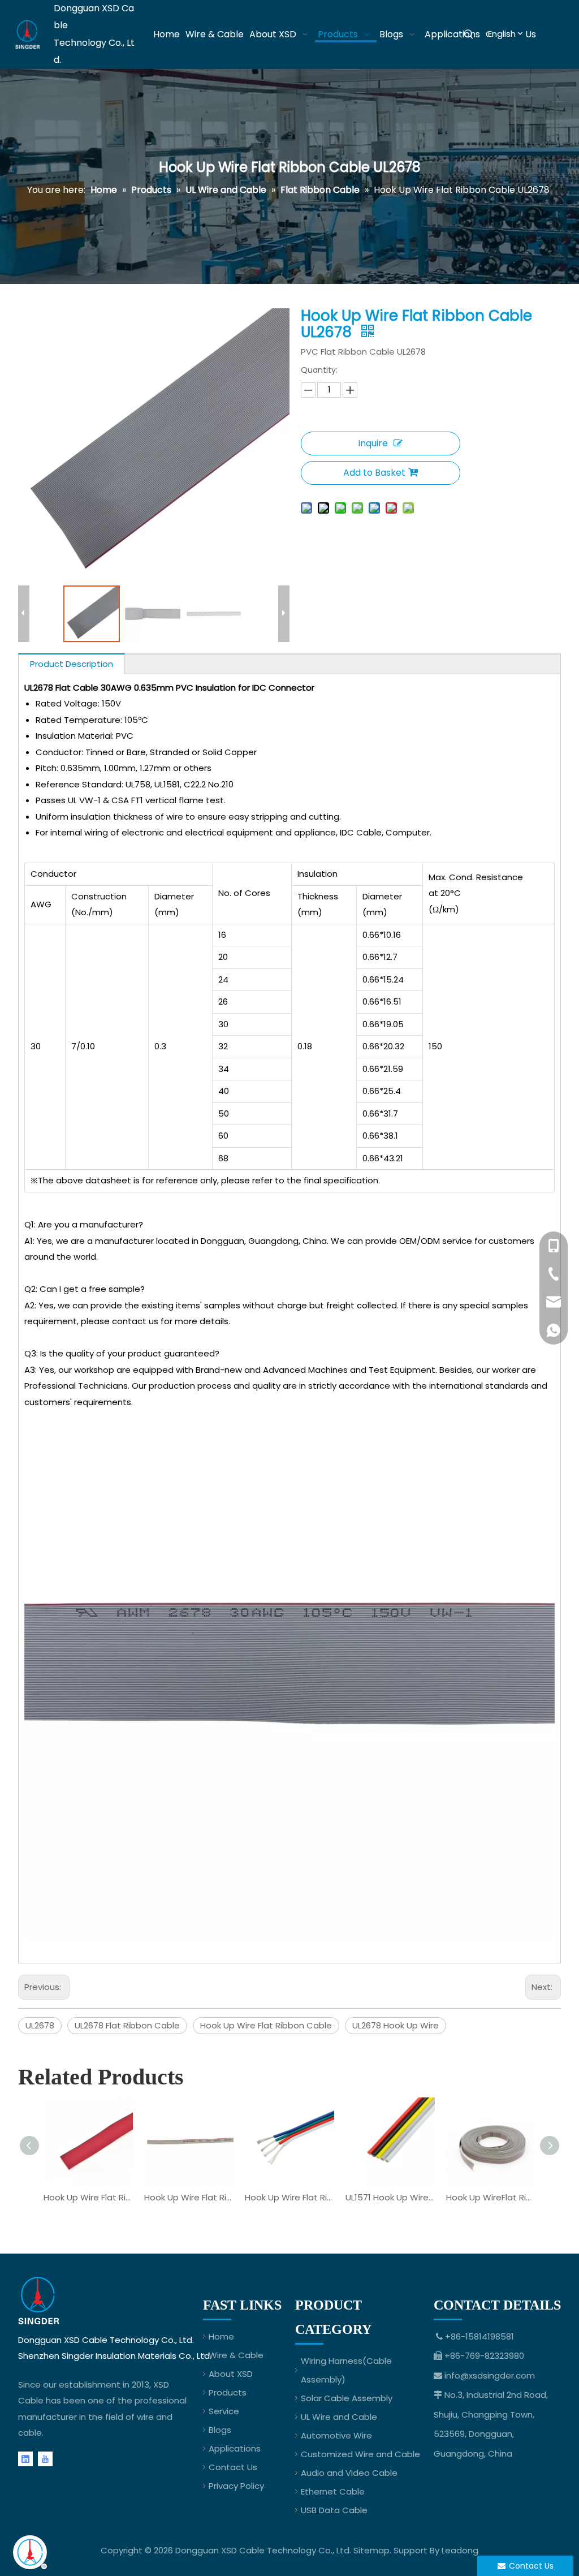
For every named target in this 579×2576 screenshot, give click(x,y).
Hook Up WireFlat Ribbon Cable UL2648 (491, 2197)
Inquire (373, 443)
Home (221, 2336)
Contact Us (233, 2467)
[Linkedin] (25, 2459)
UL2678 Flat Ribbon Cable (127, 2025)
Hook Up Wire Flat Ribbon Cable (266, 2025)
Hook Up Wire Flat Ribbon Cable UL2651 (189, 2197)
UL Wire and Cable (339, 2417)
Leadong (460, 2550)
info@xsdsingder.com (490, 2375)
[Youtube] (45, 2459)
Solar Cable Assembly (347, 2398)
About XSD (231, 2374)
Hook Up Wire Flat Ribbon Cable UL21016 (88, 2197)
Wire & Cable (236, 2355)
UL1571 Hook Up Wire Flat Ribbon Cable (390, 2197)
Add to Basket (374, 473)
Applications (235, 2448)
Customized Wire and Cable (360, 2454)
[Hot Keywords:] (469, 35)
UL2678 (40, 2025)
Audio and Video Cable (349, 2473)
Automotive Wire (336, 2435)
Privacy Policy (236, 2486)
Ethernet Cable (333, 2491)
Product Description (72, 664)
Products (228, 2392)
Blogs (220, 2430)
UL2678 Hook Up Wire (396, 2025)
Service (224, 2411)
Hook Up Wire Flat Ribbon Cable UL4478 (289, 2197)
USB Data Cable (334, 2510)
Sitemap (371, 2550)
